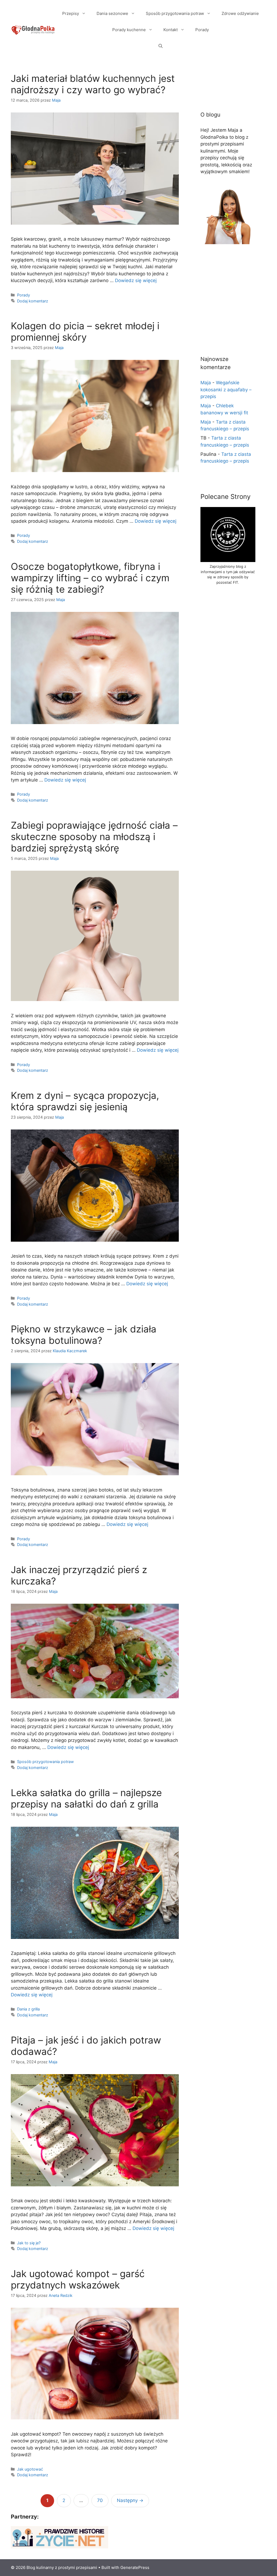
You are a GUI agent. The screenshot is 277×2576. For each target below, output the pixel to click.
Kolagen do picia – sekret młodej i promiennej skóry (85, 331)
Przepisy (71, 13)
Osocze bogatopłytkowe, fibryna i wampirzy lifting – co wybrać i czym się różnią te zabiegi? (90, 578)
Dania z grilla (28, 2009)
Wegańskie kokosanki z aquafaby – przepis (226, 390)
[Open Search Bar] (161, 46)
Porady (202, 30)
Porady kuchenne (129, 30)
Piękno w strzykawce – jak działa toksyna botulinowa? (84, 1335)
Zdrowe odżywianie (240, 13)
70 (102, 2500)
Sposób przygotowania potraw (175, 13)
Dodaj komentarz (33, 301)
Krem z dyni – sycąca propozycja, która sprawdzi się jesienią (85, 1101)
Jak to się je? (29, 2243)
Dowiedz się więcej (136, 280)
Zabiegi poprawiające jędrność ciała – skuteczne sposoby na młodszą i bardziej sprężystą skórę (94, 837)
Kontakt (171, 30)
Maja (206, 383)
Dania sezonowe (112, 13)
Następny (130, 2500)
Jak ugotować (30, 2469)
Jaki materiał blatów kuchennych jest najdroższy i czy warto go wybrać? (93, 84)
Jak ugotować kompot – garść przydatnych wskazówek (78, 2279)
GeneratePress (135, 2567)
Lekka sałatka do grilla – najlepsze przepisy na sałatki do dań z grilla (86, 1798)
